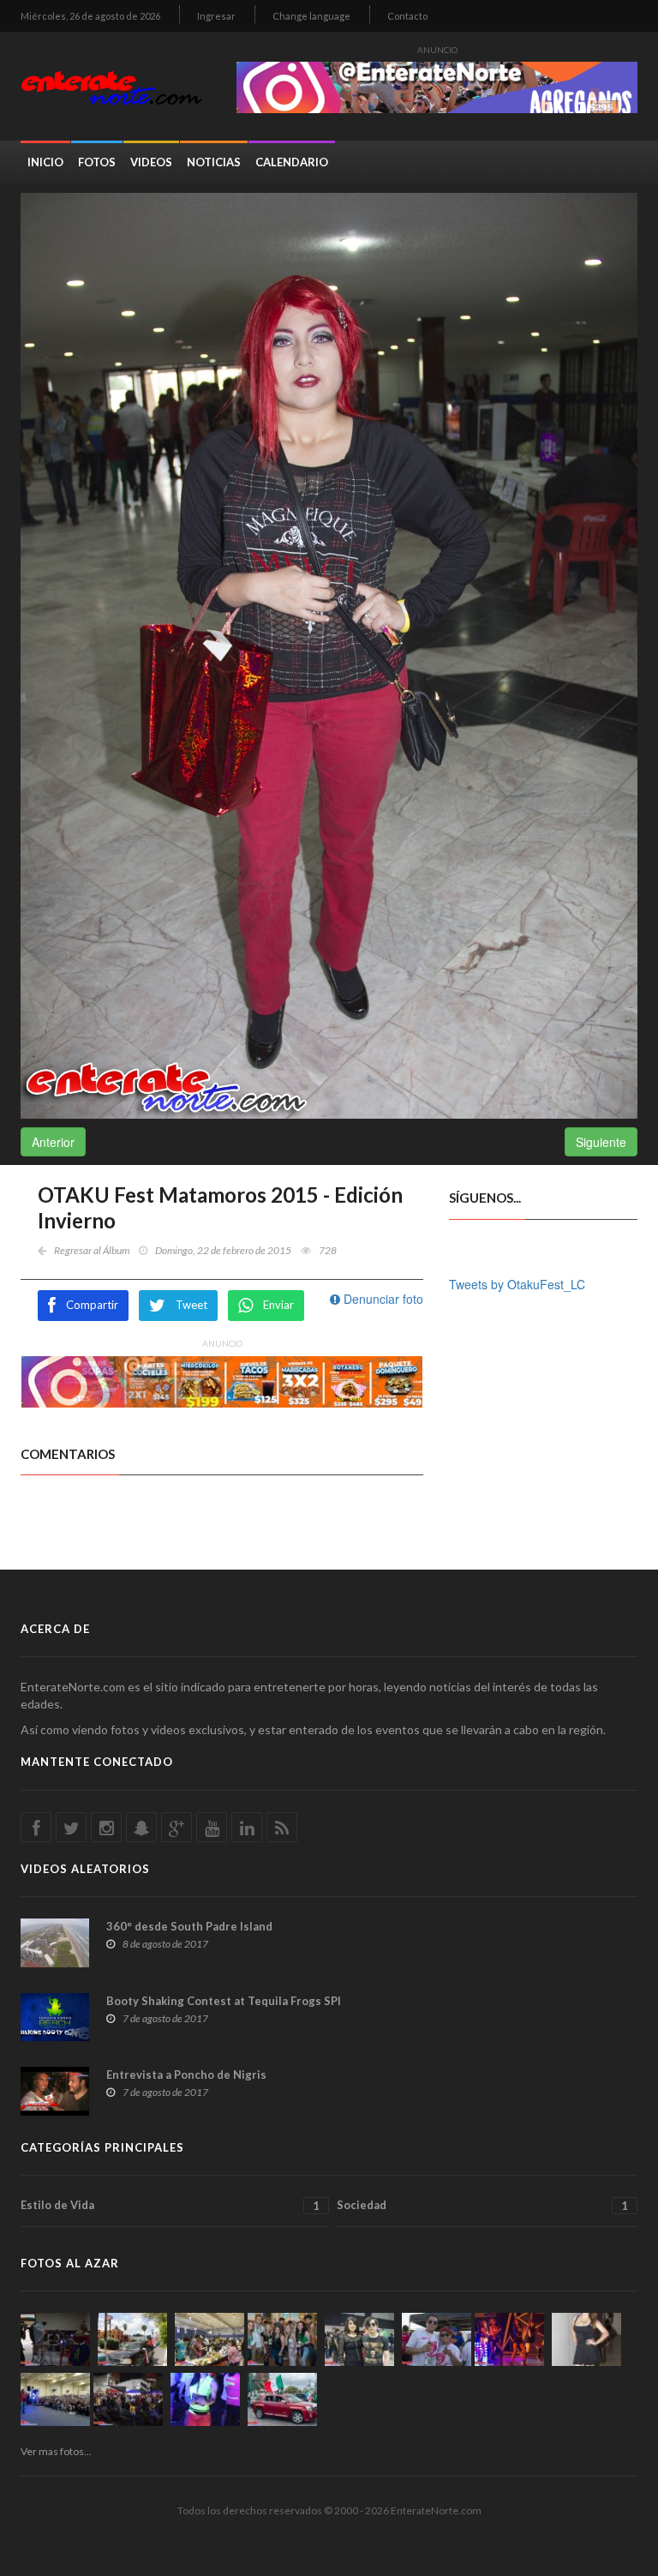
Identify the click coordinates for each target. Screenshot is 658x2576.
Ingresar (216, 16)
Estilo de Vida (170, 2205)
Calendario (292, 162)
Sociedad (482, 2205)
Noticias (214, 162)
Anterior (53, 1142)
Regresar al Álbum (92, 1250)
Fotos (97, 162)
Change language (311, 16)
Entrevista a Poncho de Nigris (186, 2075)
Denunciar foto (382, 1299)
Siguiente (601, 1142)
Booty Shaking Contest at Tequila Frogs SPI (224, 2001)
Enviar (278, 1305)
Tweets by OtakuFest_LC (517, 1284)
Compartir (92, 1305)
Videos (151, 162)
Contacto (407, 16)
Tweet (191, 1305)
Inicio (45, 162)
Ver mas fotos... (56, 2451)
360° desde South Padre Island (189, 1926)
